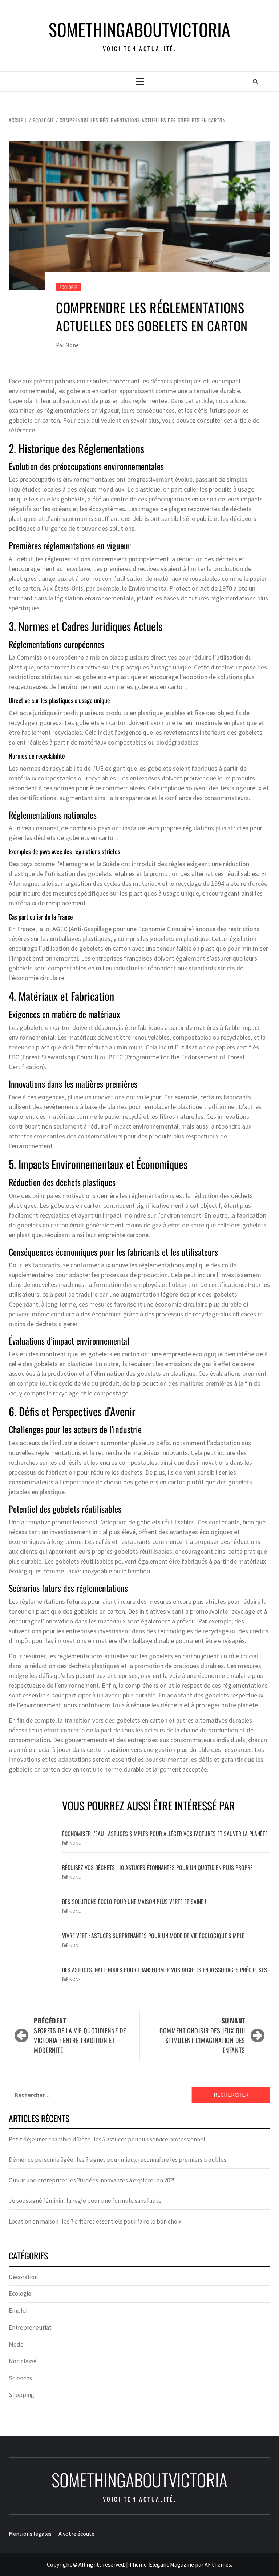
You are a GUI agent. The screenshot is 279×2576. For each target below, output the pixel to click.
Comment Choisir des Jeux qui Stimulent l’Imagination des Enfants (202, 2035)
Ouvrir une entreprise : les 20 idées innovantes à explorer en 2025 (92, 2180)
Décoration (23, 2277)
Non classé (23, 2361)
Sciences (20, 2378)
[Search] (256, 81)
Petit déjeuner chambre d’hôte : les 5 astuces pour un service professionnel (107, 2139)
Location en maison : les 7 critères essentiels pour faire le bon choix (95, 2221)
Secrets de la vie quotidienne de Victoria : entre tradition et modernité (80, 2035)
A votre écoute (76, 2534)
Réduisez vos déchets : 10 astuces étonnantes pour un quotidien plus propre (157, 1867)
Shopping (21, 2395)
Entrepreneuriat (30, 2327)
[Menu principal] (140, 81)
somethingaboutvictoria (139, 29)
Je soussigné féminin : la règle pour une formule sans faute (85, 2201)
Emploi (18, 2311)
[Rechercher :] (100, 2095)
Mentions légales (30, 2534)
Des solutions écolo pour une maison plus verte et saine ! (134, 1902)
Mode (16, 2344)
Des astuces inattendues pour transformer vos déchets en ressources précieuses (165, 1970)
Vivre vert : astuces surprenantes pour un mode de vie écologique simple (153, 1936)
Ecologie (68, 287)
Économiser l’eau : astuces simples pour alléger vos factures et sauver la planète (165, 1834)
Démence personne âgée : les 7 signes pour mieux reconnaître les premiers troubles (118, 2160)
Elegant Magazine (171, 2564)
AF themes (218, 2564)
